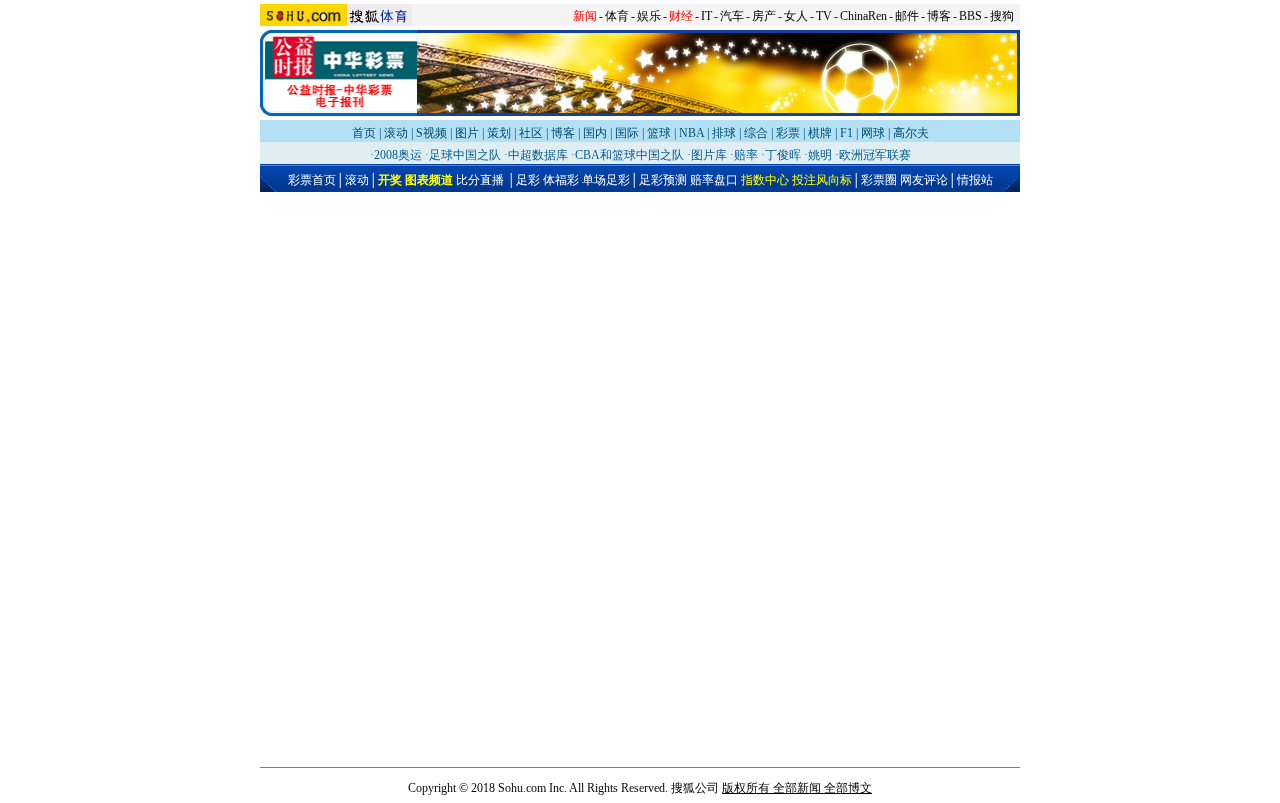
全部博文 (848, 788)
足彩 (528, 180)
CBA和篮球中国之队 (629, 155)
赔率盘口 (714, 180)
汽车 (732, 16)
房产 (764, 16)
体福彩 (561, 180)
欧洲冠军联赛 (875, 155)
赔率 (746, 155)
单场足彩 (606, 180)
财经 (681, 16)
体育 (617, 16)
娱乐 (649, 16)
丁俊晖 (783, 155)
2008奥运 (398, 155)
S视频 (431, 133)
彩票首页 (312, 180)
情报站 (975, 180)
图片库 (709, 155)
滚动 (396, 133)
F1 (846, 133)
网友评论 (924, 180)
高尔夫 (911, 133)
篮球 (659, 133)
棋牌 (820, 133)
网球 (873, 133)
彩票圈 (879, 180)
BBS (970, 16)
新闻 (585, 16)
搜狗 (1002, 16)
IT (706, 16)
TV (824, 16)
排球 (724, 133)
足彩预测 (663, 180)
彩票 (788, 133)
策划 (499, 133)
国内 (595, 133)
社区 (531, 133)
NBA (691, 133)
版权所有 (746, 788)
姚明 (820, 155)
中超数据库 (538, 155)
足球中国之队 (465, 155)
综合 (756, 133)
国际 (627, 133)
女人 (796, 16)
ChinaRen (863, 16)
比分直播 (480, 180)
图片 (467, 133)
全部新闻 (797, 788)
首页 (364, 133)
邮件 (907, 16)
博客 (939, 16)
